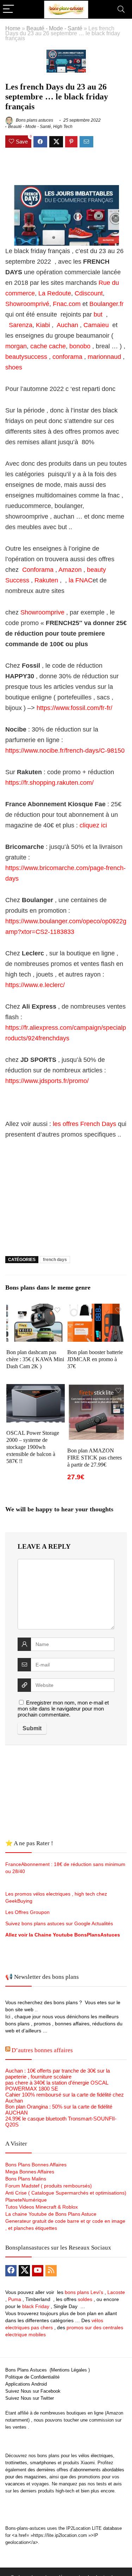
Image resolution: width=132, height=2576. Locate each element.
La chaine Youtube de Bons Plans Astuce (51, 2214)
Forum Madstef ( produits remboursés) (49, 2186)
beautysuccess (26, 357)
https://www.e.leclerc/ (35, 985)
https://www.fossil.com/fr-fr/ (74, 708)
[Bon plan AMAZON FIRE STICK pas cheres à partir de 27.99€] (96, 1389)
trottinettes (16, 2463)
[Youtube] (38, 2271)
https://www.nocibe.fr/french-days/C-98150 (65, 751)
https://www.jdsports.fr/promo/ (47, 1081)
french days (55, 1260)
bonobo (80, 346)
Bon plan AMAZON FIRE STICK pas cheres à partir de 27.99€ (95, 1458)
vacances (15, 2484)
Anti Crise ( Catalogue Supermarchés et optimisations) (66, 2193)
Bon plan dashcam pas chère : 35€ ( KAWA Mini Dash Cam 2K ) (35, 1359)
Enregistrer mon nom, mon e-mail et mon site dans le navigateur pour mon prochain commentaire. (63, 1709)
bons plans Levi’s (84, 2292)
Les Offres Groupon (28, 1912)
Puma (15, 2299)
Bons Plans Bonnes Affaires (36, 2165)
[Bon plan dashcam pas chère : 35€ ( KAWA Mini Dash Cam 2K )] (36, 1308)
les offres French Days (84, 1124)
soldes (85, 2299)
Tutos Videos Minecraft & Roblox (42, 2207)
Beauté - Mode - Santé (54, 28)
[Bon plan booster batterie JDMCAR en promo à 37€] (96, 1308)
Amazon (70, 570)
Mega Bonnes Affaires (30, 2172)
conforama (67, 357)
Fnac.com (66, 304)
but (99, 314)
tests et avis (109, 2484)
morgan (16, 346)
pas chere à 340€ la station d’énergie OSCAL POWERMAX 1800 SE (57, 2086)
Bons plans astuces (34, 120)
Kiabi (43, 325)
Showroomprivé (27, 304)
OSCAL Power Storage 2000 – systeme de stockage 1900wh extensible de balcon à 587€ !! (33, 1447)
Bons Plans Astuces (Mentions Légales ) (48, 2370)
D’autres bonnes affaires (42, 2050)
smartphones (43, 2463)
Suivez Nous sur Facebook (33, 2391)
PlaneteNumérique (26, 2200)
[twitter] (24, 2271)
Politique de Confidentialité (32, 2377)
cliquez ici (94, 825)
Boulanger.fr (106, 304)
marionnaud (105, 357)
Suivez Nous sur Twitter (30, 2398)
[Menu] (8, 9)
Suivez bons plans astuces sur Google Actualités (59, 1923)
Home (13, 28)
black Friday (36, 2306)
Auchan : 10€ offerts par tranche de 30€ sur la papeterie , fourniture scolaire (58, 2074)
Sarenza (21, 325)
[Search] (121, 9)
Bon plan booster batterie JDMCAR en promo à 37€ (95, 1359)
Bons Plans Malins (26, 2179)
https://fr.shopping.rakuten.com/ (49, 783)
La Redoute (54, 293)
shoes (14, 367)
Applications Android (26, 2384)
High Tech (63, 127)
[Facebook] (11, 2271)
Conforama (38, 570)
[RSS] (51, 2271)
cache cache (48, 346)
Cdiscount (89, 293)
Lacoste (116, 2292)
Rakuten (47, 580)
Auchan (67, 325)
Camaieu (97, 325)
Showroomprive (42, 612)
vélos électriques (96, 2456)
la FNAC (80, 580)
